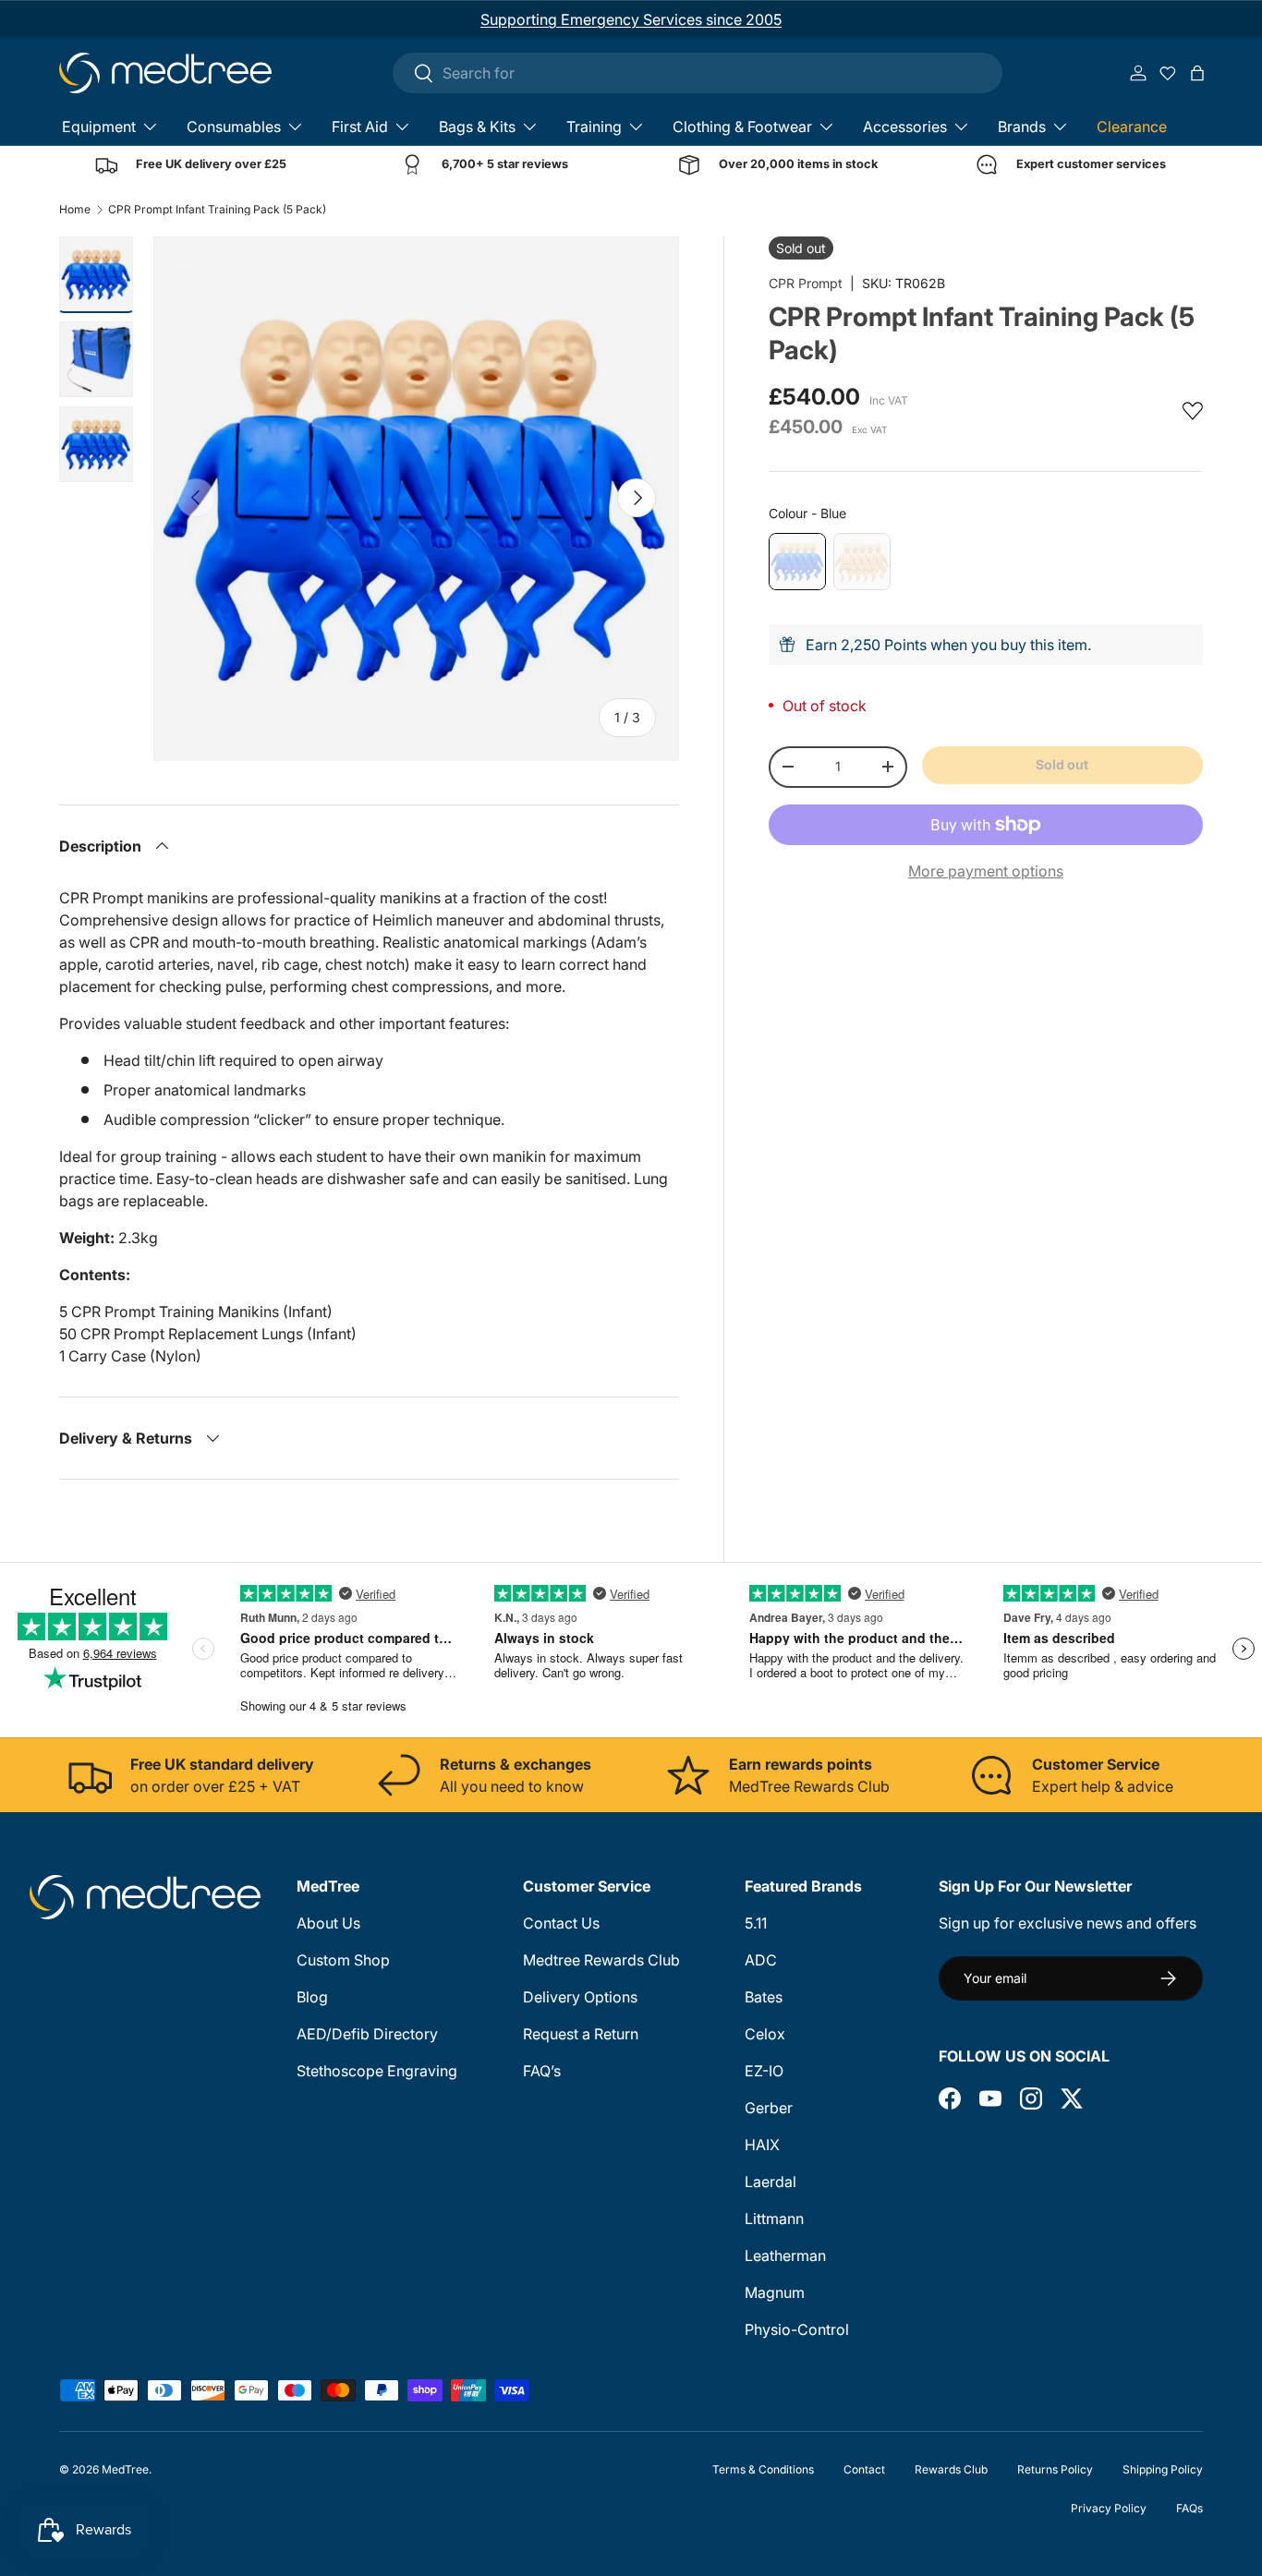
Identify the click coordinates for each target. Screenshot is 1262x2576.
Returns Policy (1055, 2469)
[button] (1197, 73)
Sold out (1062, 764)
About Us (328, 1923)
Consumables (234, 127)
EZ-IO (764, 2071)
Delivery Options (580, 1997)
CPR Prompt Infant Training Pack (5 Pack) (217, 210)
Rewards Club (951, 2469)
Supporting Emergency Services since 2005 (631, 19)
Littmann (774, 2219)
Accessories (905, 127)
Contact (864, 2469)
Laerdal (771, 2182)
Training (594, 127)
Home (75, 210)
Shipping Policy (1163, 2469)
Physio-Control (797, 2329)
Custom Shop (343, 1960)
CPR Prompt (806, 283)
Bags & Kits (477, 127)
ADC (761, 1960)
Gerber (769, 2108)
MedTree (125, 2469)
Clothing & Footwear (742, 127)
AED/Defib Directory (367, 2034)
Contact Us (561, 1923)
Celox (765, 2034)
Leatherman (785, 2256)
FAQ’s (542, 2071)
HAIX (762, 2145)
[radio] (797, 562)
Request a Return (581, 2034)
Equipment (99, 127)
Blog (312, 1997)
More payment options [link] (986, 871)
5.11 (756, 1923)
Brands (1022, 127)
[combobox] (698, 73)
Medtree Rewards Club (601, 1960)
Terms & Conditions (763, 2469)
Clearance (1132, 127)
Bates (764, 1997)
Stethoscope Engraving (377, 2071)
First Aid (360, 127)
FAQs (1189, 2508)
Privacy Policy (1109, 2508)
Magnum (775, 2292)
